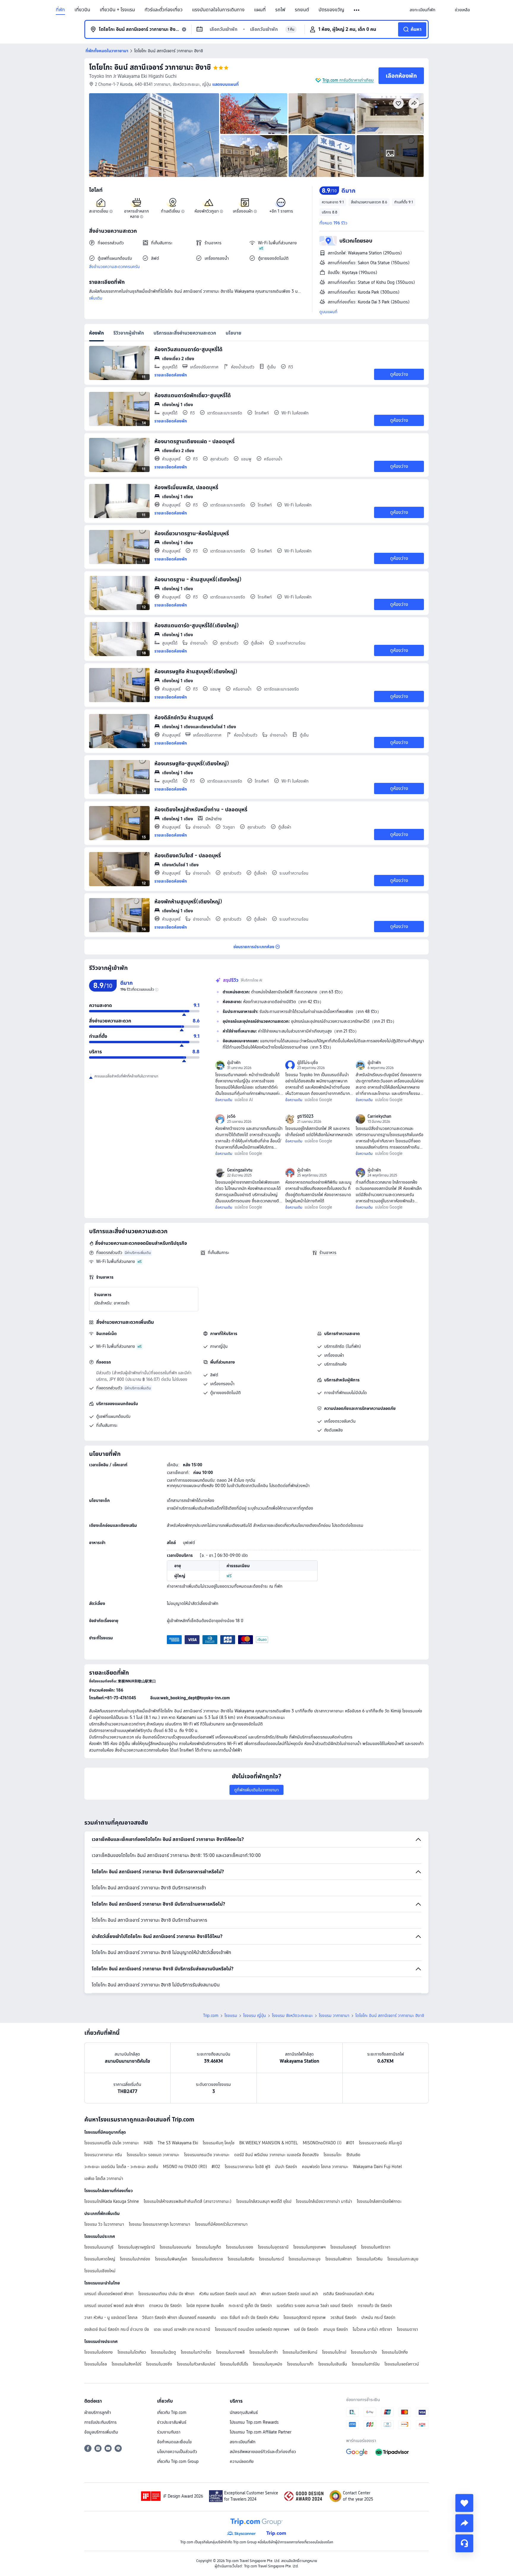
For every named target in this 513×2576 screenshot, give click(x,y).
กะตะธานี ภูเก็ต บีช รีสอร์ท (250, 2306)
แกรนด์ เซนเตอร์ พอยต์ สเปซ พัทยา (114, 2306)
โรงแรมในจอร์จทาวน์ (402, 2364)
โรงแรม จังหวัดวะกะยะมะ (292, 2015)
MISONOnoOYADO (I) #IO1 (328, 2143)
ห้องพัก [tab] (96, 333)
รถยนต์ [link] (302, 10)
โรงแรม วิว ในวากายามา (104, 2224)
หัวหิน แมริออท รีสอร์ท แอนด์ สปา (228, 2294)
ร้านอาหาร (328, 1253)
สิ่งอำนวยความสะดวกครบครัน (114, 267)
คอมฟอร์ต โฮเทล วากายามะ (325, 2167)
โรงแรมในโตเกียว (132, 2352)
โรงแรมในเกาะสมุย (403, 2259)
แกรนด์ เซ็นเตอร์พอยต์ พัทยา (109, 2294)
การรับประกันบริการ (100, 2422)
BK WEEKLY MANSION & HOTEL (269, 2143)
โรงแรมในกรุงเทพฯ (309, 2247)
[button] (357, 10)
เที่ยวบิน (82, 10)
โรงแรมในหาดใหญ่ (100, 2259)
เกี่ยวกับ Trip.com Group (178, 2461)
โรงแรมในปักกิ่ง (395, 2352)
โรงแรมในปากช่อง (135, 2259)
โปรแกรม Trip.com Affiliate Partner (261, 2432)
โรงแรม (231, 2015)
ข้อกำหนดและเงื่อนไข (174, 2442)
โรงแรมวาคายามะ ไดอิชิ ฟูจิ (247, 2167)
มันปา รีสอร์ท (286, 2167)
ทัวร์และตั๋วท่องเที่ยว (164, 10)
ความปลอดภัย (242, 2461)
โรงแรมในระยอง (240, 2247)
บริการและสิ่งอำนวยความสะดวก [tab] (185, 333)
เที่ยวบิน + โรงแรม (117, 10)
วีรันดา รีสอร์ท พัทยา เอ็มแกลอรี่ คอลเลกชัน (179, 2317)
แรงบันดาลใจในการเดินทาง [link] (218, 10)
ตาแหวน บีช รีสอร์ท (165, 2306)
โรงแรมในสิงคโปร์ (126, 2364)
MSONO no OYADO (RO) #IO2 (191, 2167)
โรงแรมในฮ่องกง (99, 2352)
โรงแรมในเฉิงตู (163, 2352)
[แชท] (464, 2543)
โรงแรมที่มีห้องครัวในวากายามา (221, 2224)
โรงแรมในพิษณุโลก (171, 2259)
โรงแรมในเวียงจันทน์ (300, 2352)
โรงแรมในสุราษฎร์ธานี (137, 2247)
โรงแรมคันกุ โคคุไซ (219, 2143)
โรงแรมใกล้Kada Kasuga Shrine (112, 2201)
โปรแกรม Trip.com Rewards (254, 2422)
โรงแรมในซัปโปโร (234, 2364)
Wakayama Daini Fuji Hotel (377, 2167)
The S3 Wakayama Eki (178, 2143)
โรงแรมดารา (407, 2329)
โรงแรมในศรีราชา (376, 2247)
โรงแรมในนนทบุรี (99, 2247)
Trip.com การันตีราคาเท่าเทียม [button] (348, 80)
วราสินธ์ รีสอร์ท (343, 2317)
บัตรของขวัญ (331, 10)
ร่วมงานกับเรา (169, 2432)
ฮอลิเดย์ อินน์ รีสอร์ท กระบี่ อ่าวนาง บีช (117, 2329)
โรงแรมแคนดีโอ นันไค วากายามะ (112, 2143)
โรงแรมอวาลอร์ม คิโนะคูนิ (380, 2143)
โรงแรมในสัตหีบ (241, 2259)
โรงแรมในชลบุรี (343, 2247)
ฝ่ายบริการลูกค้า (98, 2412)
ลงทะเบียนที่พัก (243, 2442)
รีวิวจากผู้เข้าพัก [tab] (129, 333)
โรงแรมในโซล (96, 2364)
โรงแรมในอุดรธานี (273, 2247)
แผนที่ (260, 10)
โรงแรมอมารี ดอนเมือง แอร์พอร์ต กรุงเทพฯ (252, 2329)
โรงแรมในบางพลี (230, 2352)
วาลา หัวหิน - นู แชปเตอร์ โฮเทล (111, 2317)
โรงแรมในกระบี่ (271, 2259)
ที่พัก (60, 10)
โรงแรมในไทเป (334, 2352)
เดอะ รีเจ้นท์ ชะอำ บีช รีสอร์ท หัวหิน (250, 2317)
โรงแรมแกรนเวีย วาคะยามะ (207, 2155)
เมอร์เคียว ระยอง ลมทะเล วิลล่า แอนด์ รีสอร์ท (315, 2306)
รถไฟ (280, 10)
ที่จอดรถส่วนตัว (109, 1253)
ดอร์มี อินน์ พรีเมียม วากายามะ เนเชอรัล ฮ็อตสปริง (277, 2155)
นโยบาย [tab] (233, 333)
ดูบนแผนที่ (328, 312)
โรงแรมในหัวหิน (370, 2259)
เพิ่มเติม (96, 298)
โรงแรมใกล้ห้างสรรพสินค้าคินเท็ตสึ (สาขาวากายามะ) (188, 2201)
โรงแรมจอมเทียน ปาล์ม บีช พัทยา (166, 2294)
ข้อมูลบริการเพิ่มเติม (101, 2432)
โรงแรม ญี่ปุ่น (255, 2015)
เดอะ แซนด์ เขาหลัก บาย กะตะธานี (182, 2329)
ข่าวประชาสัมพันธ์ (172, 2422)
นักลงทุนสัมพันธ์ (244, 2412)
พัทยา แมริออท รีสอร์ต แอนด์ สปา (290, 2294)
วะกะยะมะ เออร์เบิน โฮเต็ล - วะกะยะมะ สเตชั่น (121, 2167)
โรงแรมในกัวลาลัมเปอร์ (196, 2364)
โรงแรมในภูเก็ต (209, 2247)
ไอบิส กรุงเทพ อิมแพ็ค (205, 2306)
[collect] (464, 2503)
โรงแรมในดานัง (364, 2352)
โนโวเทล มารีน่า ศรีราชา (372, 2329)
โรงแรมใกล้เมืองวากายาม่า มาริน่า (324, 2201)
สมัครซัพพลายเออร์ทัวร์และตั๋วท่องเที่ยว (263, 2452)
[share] (464, 2523)
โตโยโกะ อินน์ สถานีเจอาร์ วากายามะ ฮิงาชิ (150, 67)
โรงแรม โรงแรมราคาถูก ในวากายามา (160, 2224)
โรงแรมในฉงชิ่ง (159, 2364)
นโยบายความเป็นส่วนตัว (177, 2452)
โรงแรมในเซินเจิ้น (333, 2364)
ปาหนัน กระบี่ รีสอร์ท (378, 2317)
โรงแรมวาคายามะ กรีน (103, 2155)
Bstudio (353, 2155)
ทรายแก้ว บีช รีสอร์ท (375, 2306)
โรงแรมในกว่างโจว (196, 2352)
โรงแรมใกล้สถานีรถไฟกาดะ (379, 2201)
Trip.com (211, 2015)
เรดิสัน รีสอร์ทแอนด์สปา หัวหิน (349, 2294)
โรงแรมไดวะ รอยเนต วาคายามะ (153, 2155)
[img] (154, 135)
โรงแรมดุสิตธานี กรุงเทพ (305, 2317)
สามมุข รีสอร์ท (336, 2329)
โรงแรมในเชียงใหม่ (100, 2271)
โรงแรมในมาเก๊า (300, 2364)
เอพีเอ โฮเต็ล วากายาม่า (104, 2178)
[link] (422, 10)
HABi (148, 2143)
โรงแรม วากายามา (334, 2015)
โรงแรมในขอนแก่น (175, 2247)
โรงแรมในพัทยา (339, 2259)
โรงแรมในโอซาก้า (264, 2352)
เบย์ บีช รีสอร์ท (306, 2329)
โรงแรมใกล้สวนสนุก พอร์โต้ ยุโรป (264, 2201)
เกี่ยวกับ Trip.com (172, 2412)
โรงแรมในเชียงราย (207, 2259)
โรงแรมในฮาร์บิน (366, 2364)
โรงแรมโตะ (333, 2155)
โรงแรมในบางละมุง (305, 2259)
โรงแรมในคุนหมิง (268, 2364)
